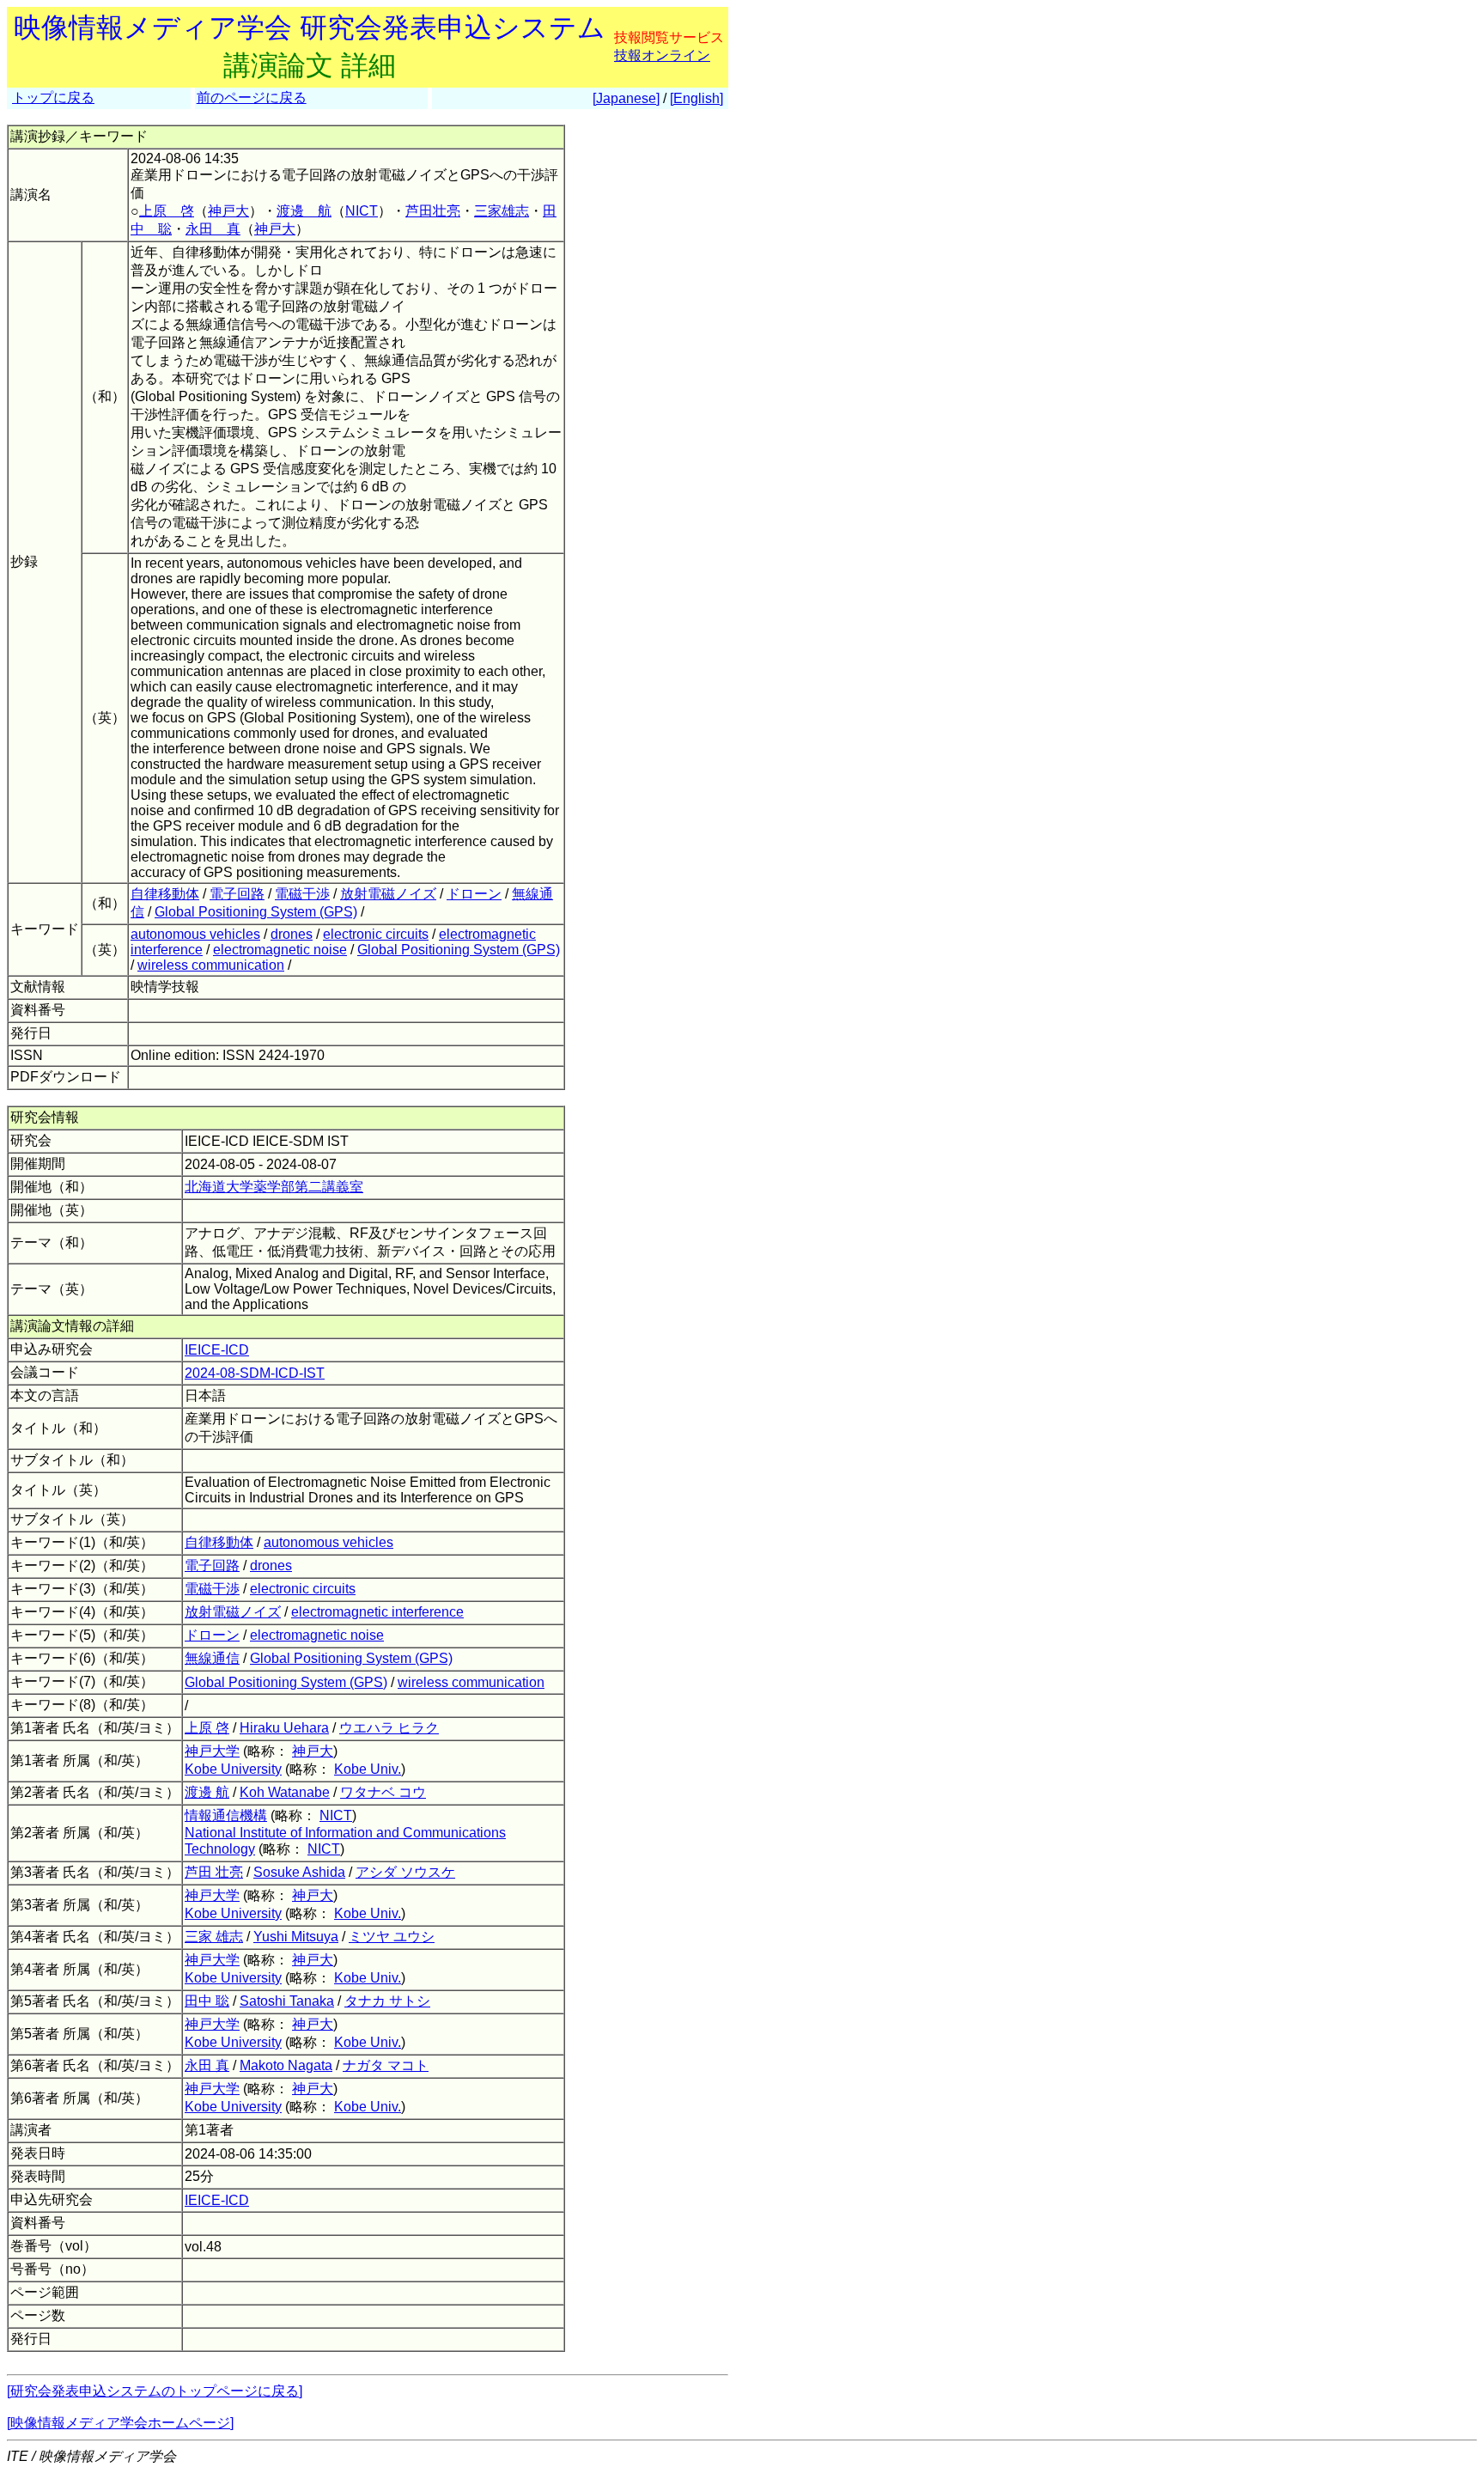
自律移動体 (165, 894)
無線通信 (212, 1658)
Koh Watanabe (285, 1792)
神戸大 (228, 211)
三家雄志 (502, 211)
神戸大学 (212, 1751)
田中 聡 (207, 2001)
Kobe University (233, 1769)
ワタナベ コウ (383, 1792)
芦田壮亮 (433, 211)
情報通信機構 (226, 1815)
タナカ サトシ (387, 2001)
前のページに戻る (252, 97)
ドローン (474, 894)
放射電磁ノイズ (388, 894)
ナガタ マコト (386, 2065)
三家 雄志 (214, 1937)
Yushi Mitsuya (296, 1937)
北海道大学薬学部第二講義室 (274, 1187)
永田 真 (213, 229)
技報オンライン (662, 55)
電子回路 (237, 894)
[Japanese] (626, 98)
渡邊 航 (304, 211)
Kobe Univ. (368, 1769)
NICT (362, 211)
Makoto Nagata (286, 2065)
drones (292, 934)
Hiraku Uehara (284, 1728)
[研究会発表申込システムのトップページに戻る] (155, 2391)
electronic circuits (376, 934)
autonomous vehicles (195, 934)
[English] (696, 98)
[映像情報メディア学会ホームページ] (120, 2423)
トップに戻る (53, 97)
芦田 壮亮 (214, 1872)
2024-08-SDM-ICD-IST (255, 1373)
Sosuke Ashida (299, 1872)
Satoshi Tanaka (287, 2001)
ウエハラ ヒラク (389, 1728)
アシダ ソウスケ (405, 1872)
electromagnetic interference (377, 1612)
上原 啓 (167, 211)
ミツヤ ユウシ (392, 1937)
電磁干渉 (302, 894)
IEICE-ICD (217, 1350)
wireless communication (211, 965)
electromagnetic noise (280, 950)
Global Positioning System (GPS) (256, 912)
